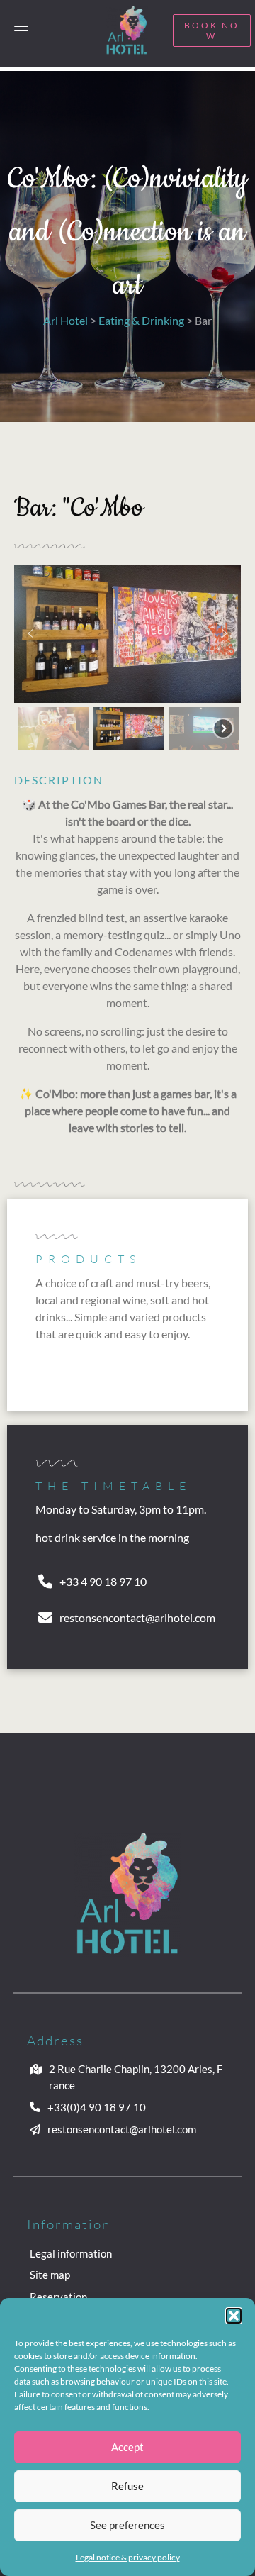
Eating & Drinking (141, 320)
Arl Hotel (66, 320)
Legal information (71, 2253)
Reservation (58, 2297)
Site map (50, 2275)
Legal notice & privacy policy (128, 2557)
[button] (234, 2316)
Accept (127, 2447)
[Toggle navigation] (21, 30)
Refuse (127, 2486)
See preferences (127, 2525)
